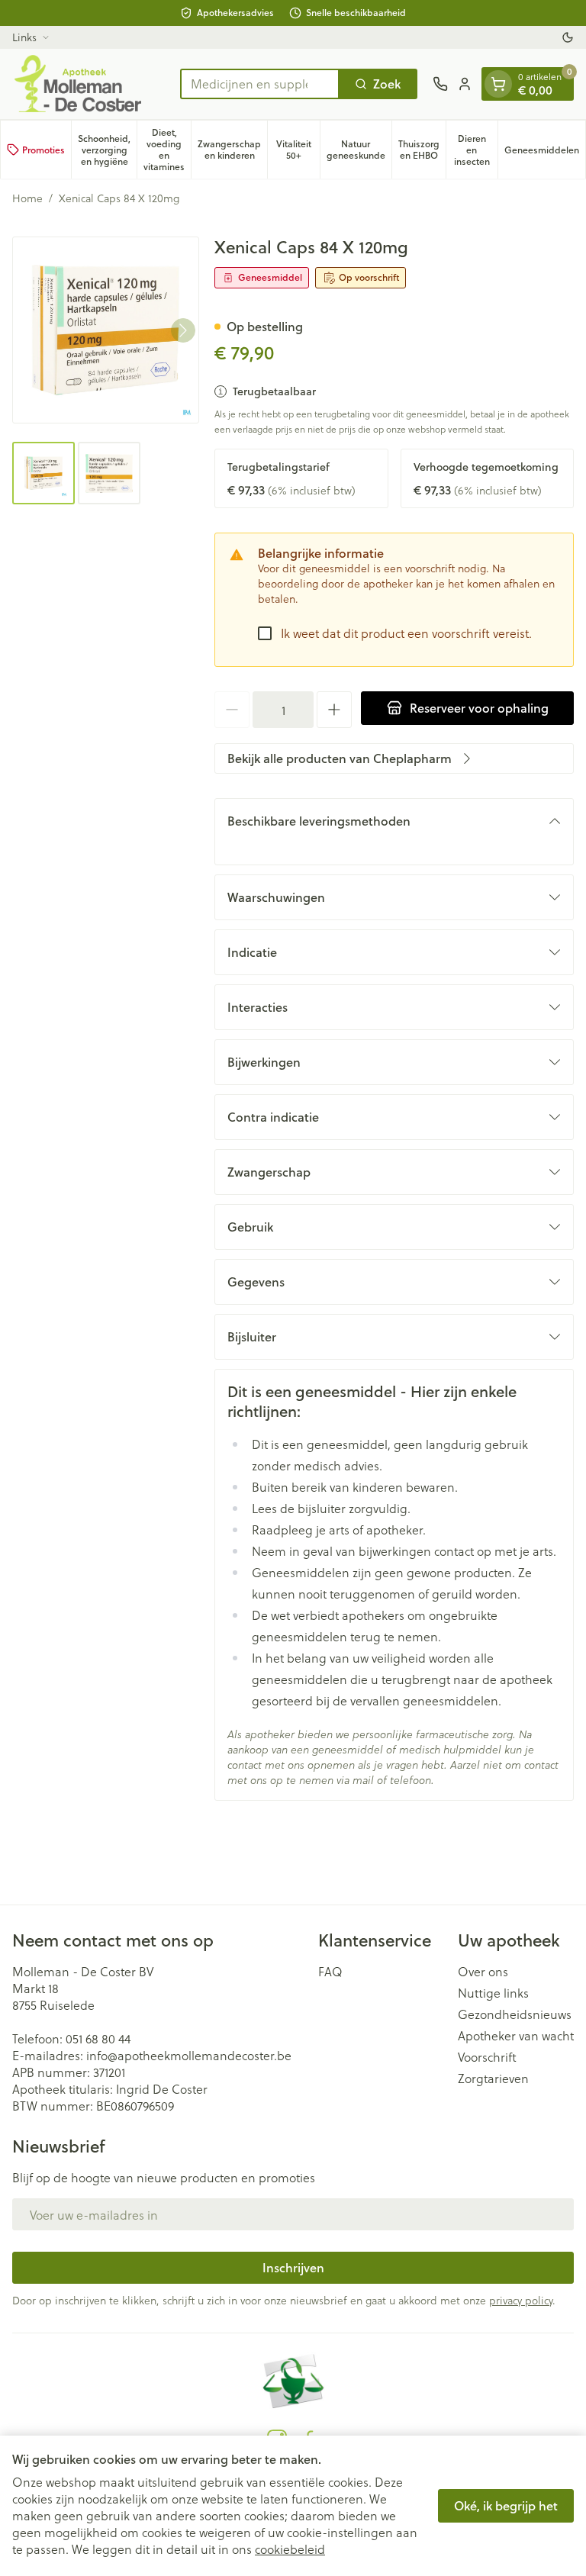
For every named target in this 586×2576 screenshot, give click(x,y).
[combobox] (260, 84)
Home (27, 198)
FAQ (330, 1972)
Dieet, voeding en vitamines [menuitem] (167, 150)
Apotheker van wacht (516, 2036)
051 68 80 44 (98, 2038)
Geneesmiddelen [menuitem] (545, 153)
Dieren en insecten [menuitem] (476, 150)
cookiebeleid (290, 2549)
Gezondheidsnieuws (515, 2014)
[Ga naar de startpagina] (89, 84)
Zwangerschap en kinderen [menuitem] (232, 150)
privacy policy (521, 2300)
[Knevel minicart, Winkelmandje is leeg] (498, 84)
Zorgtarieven (493, 2079)
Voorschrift (487, 2057)
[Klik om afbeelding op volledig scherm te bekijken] (106, 330)
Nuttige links (493, 1993)
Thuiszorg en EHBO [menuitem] (422, 150)
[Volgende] (183, 330)
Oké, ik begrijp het (506, 2505)
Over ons (483, 1972)
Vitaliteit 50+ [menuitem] (298, 150)
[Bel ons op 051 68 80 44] (440, 84)
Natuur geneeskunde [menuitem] (359, 150)
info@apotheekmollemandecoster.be (189, 2055)
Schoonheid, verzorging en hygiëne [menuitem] (107, 150)
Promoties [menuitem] (43, 150)
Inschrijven (293, 2267)
